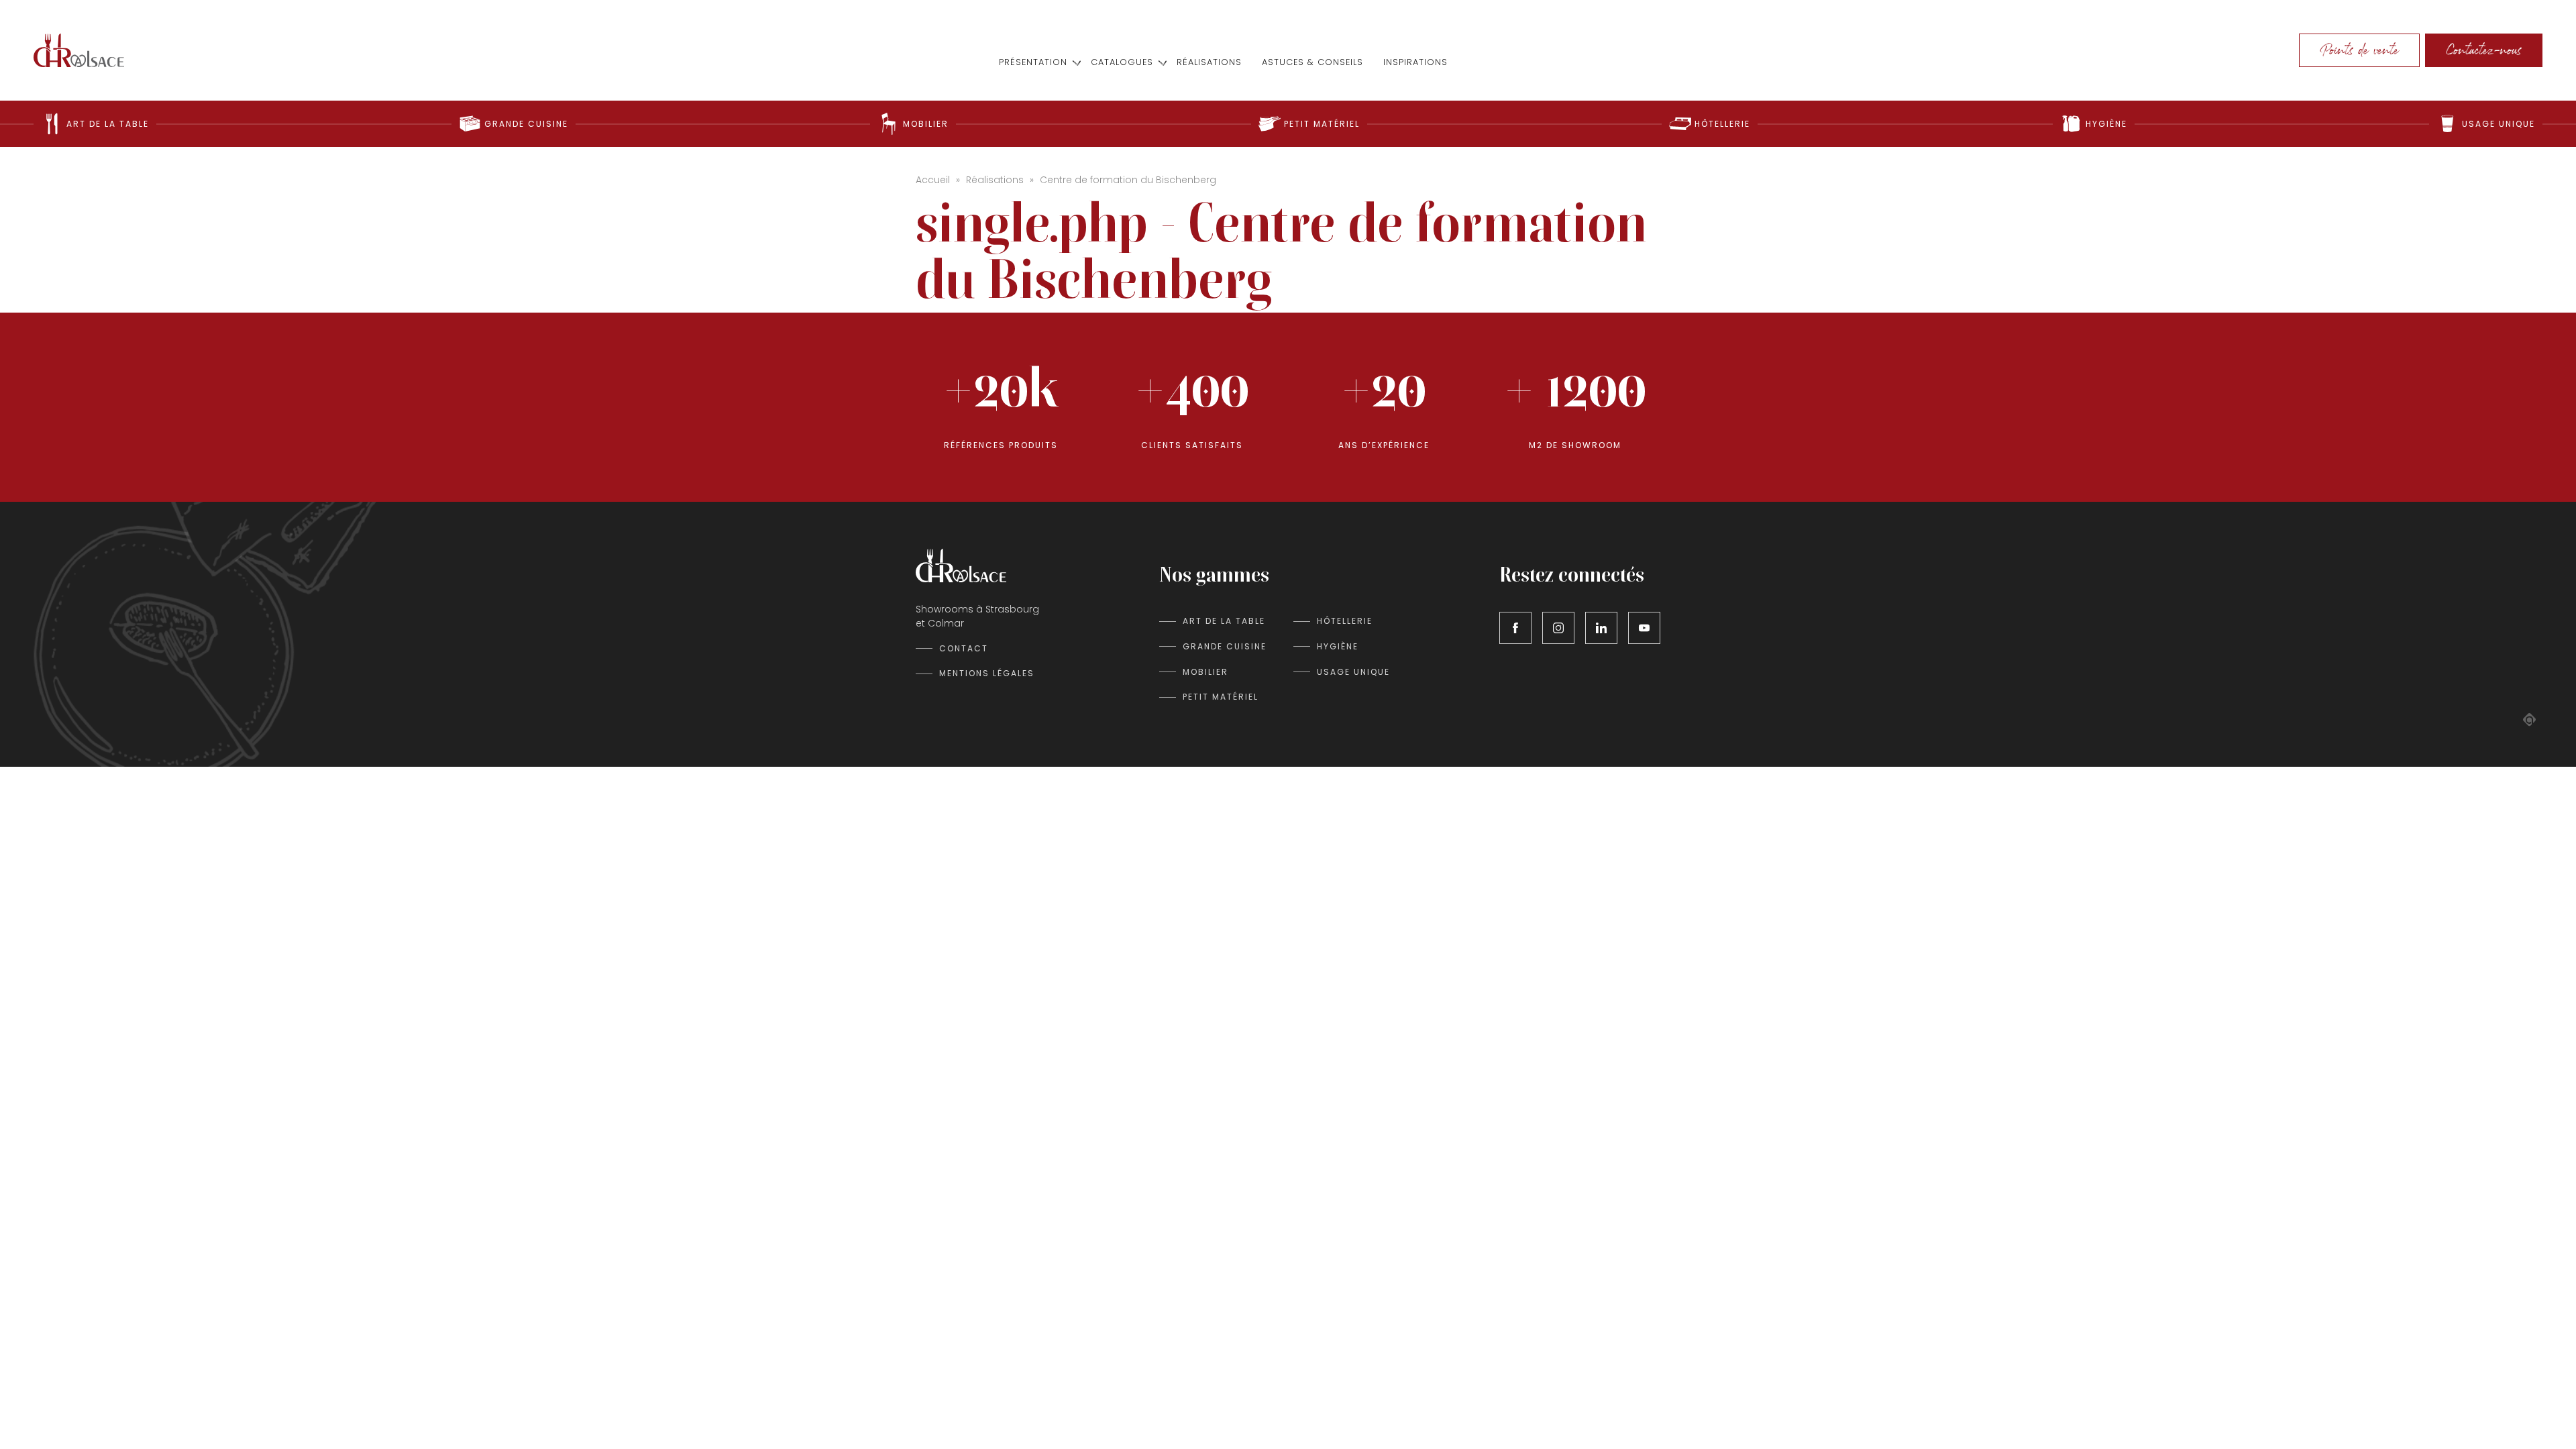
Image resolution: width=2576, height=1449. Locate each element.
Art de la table (1224, 621)
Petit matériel (1221, 697)
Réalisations (1209, 63)
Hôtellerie (1345, 621)
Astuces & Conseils (1312, 63)
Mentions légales (987, 673)
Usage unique (1353, 672)
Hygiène (1338, 646)
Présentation (1033, 63)
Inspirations (1415, 63)
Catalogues (1122, 63)
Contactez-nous (2484, 50)
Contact (964, 648)
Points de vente (2359, 50)
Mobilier (1205, 672)
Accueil (933, 180)
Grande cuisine (1225, 646)
